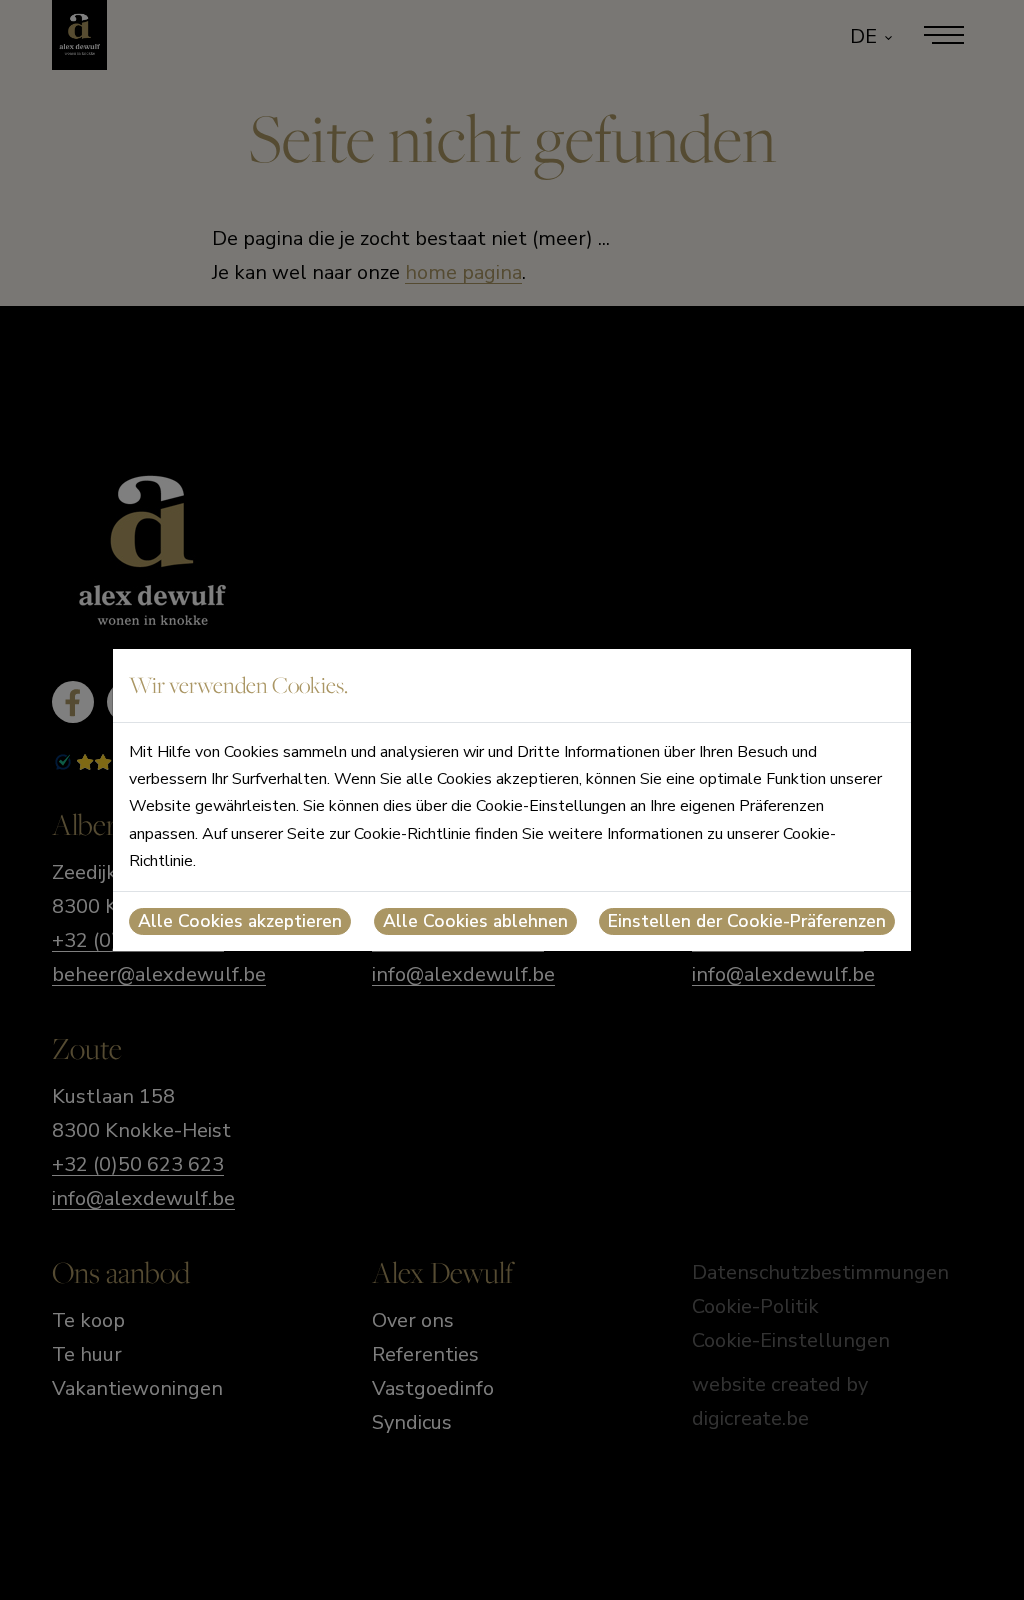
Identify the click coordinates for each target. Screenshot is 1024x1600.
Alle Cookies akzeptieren (240, 921)
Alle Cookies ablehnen (475, 921)
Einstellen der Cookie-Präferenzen (747, 921)
